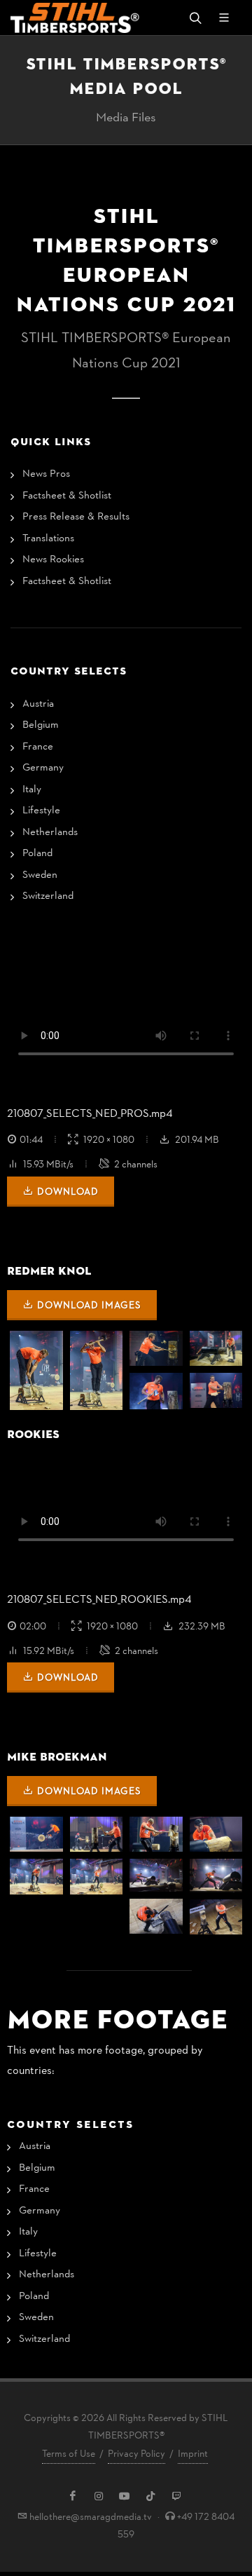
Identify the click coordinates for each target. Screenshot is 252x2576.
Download (68, 1192)
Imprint (193, 2454)
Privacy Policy (136, 2454)
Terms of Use (69, 2454)
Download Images (89, 1306)
